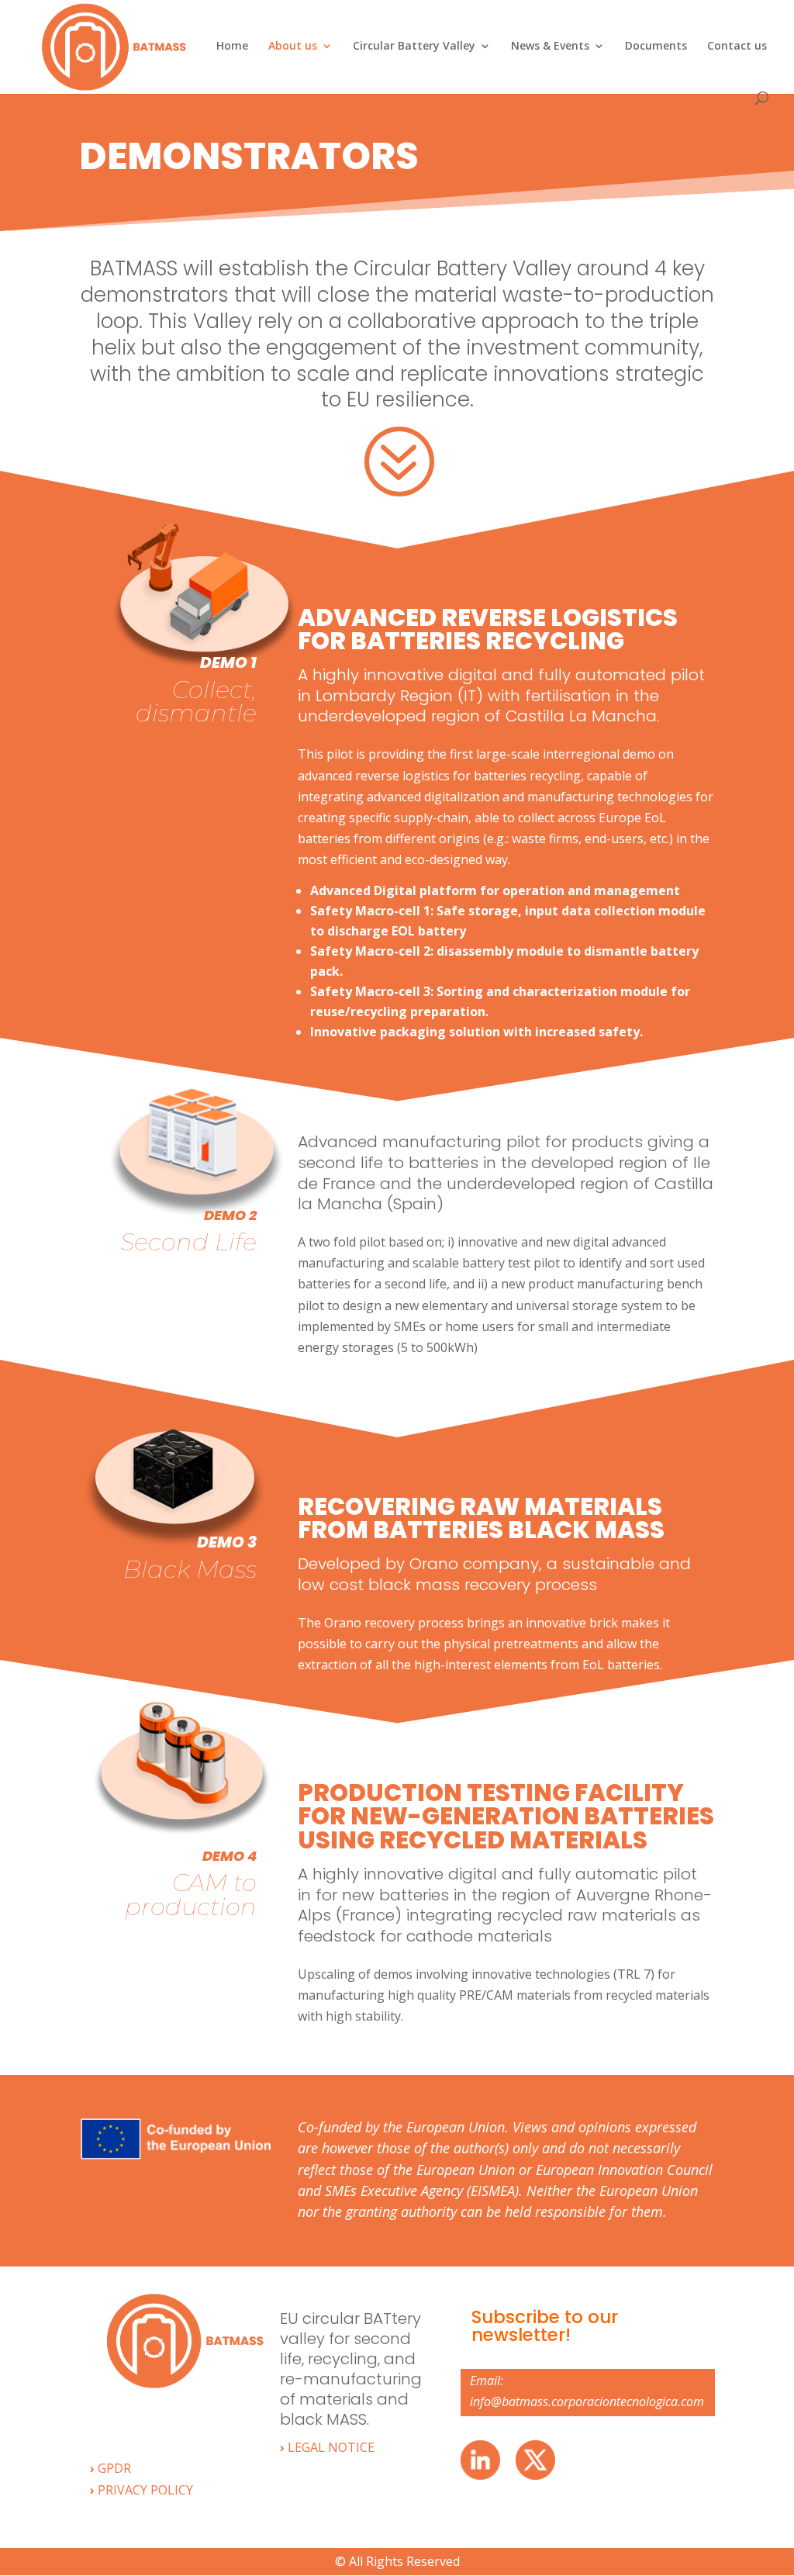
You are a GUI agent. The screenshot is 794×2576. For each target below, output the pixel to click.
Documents (656, 47)
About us (293, 47)
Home (232, 47)
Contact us (737, 47)
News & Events (550, 47)
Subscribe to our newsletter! (545, 2326)
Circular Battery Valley (414, 47)
